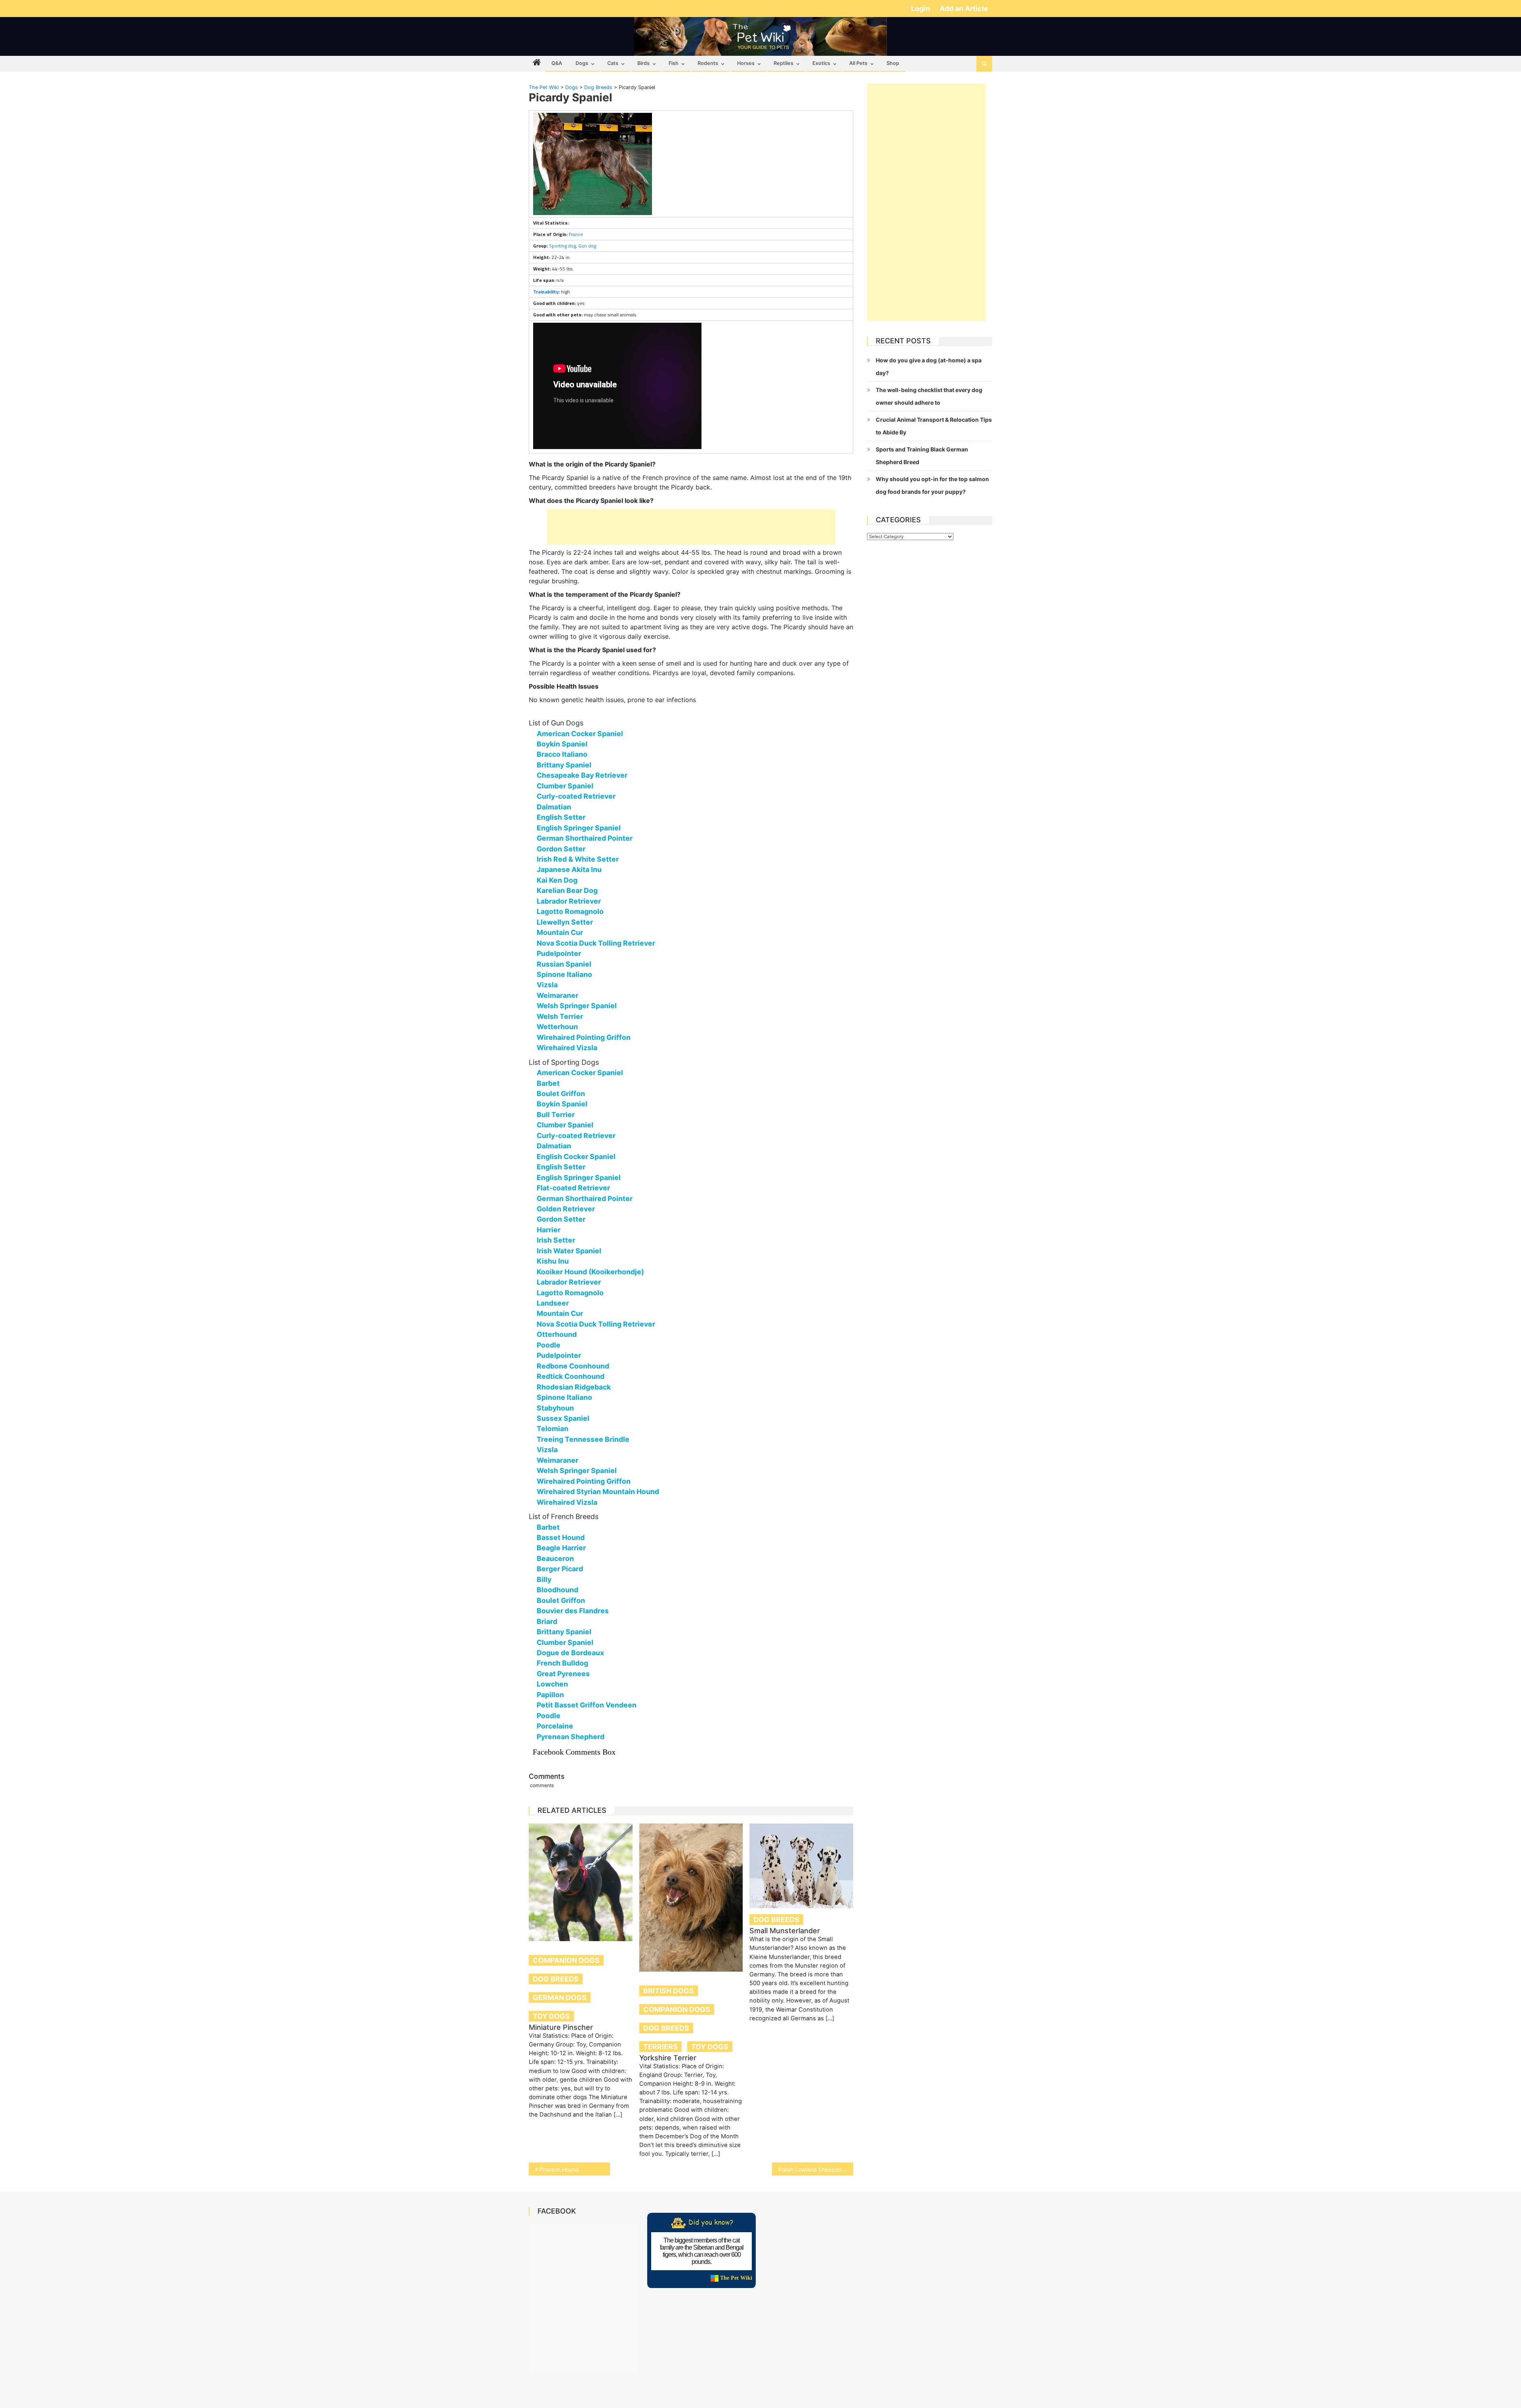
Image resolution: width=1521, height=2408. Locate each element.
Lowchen (552, 1684)
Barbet (548, 1083)
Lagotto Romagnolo (570, 911)
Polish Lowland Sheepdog (812, 2169)
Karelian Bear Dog (567, 890)
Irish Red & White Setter (578, 859)
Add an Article (964, 9)
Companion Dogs (566, 1960)
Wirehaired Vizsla (567, 1048)
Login (921, 9)
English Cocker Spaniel (576, 1156)
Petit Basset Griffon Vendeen (587, 1705)
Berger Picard (560, 1569)
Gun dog (587, 246)
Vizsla (547, 985)
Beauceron (555, 1558)
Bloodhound (558, 1590)
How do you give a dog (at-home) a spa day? (929, 366)
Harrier (549, 1230)
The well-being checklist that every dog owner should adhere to (929, 396)
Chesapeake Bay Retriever (582, 775)
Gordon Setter (561, 849)
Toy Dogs (551, 2016)
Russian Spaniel (564, 964)
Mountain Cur (560, 932)
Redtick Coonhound (571, 1376)
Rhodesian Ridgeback (574, 1387)
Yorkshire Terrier (668, 2058)
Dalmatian (554, 807)
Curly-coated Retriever (576, 796)
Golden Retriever (566, 1209)
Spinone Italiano (564, 974)
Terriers (660, 2047)
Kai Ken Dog (557, 880)
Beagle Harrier (561, 1548)
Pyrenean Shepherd (571, 1737)
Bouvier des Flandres (573, 1611)
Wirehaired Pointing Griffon (584, 1037)
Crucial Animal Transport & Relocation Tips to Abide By (934, 426)
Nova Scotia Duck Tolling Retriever (596, 943)
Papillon (550, 1695)
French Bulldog (562, 1663)
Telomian (553, 1429)
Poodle (549, 1345)
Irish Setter (556, 1240)
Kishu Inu (553, 1261)
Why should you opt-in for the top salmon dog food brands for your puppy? (932, 485)
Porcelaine (555, 1726)
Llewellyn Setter (565, 922)
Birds (643, 63)
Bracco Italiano (562, 754)
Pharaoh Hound (559, 2169)
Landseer (553, 1303)
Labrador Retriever (569, 901)
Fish (674, 63)
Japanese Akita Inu (569, 869)
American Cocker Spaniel (580, 734)
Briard (547, 1621)
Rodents (708, 63)
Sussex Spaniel (563, 1418)
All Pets (858, 63)
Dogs (582, 63)
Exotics (821, 63)
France (576, 234)
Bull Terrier (556, 1115)
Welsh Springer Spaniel (577, 1006)
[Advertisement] (691, 527)
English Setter (561, 817)
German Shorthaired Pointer (585, 838)
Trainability (546, 292)
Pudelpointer (559, 953)
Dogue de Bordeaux (570, 1653)
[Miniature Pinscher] (581, 1882)
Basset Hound (561, 1537)
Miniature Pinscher (561, 2027)
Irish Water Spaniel (569, 1251)
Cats (613, 63)
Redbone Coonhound (573, 1366)
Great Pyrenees (563, 1674)
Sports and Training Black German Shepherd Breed (922, 456)
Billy (544, 1579)
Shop (893, 63)
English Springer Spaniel (579, 828)
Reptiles (783, 63)
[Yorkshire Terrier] (691, 1897)
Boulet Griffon (561, 1094)
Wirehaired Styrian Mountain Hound (598, 1491)
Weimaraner (558, 995)
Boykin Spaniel (562, 744)
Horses (746, 63)
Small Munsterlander (785, 1931)
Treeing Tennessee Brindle (583, 1439)
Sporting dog (562, 246)
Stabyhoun (555, 1408)
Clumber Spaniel (565, 786)
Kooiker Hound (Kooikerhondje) (590, 1272)
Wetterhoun (557, 1027)
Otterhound (557, 1334)
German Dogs (560, 1998)
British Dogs (669, 1991)
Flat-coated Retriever (573, 1188)
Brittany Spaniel (564, 765)
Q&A (557, 63)
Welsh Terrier (560, 1016)
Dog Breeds (556, 1979)
